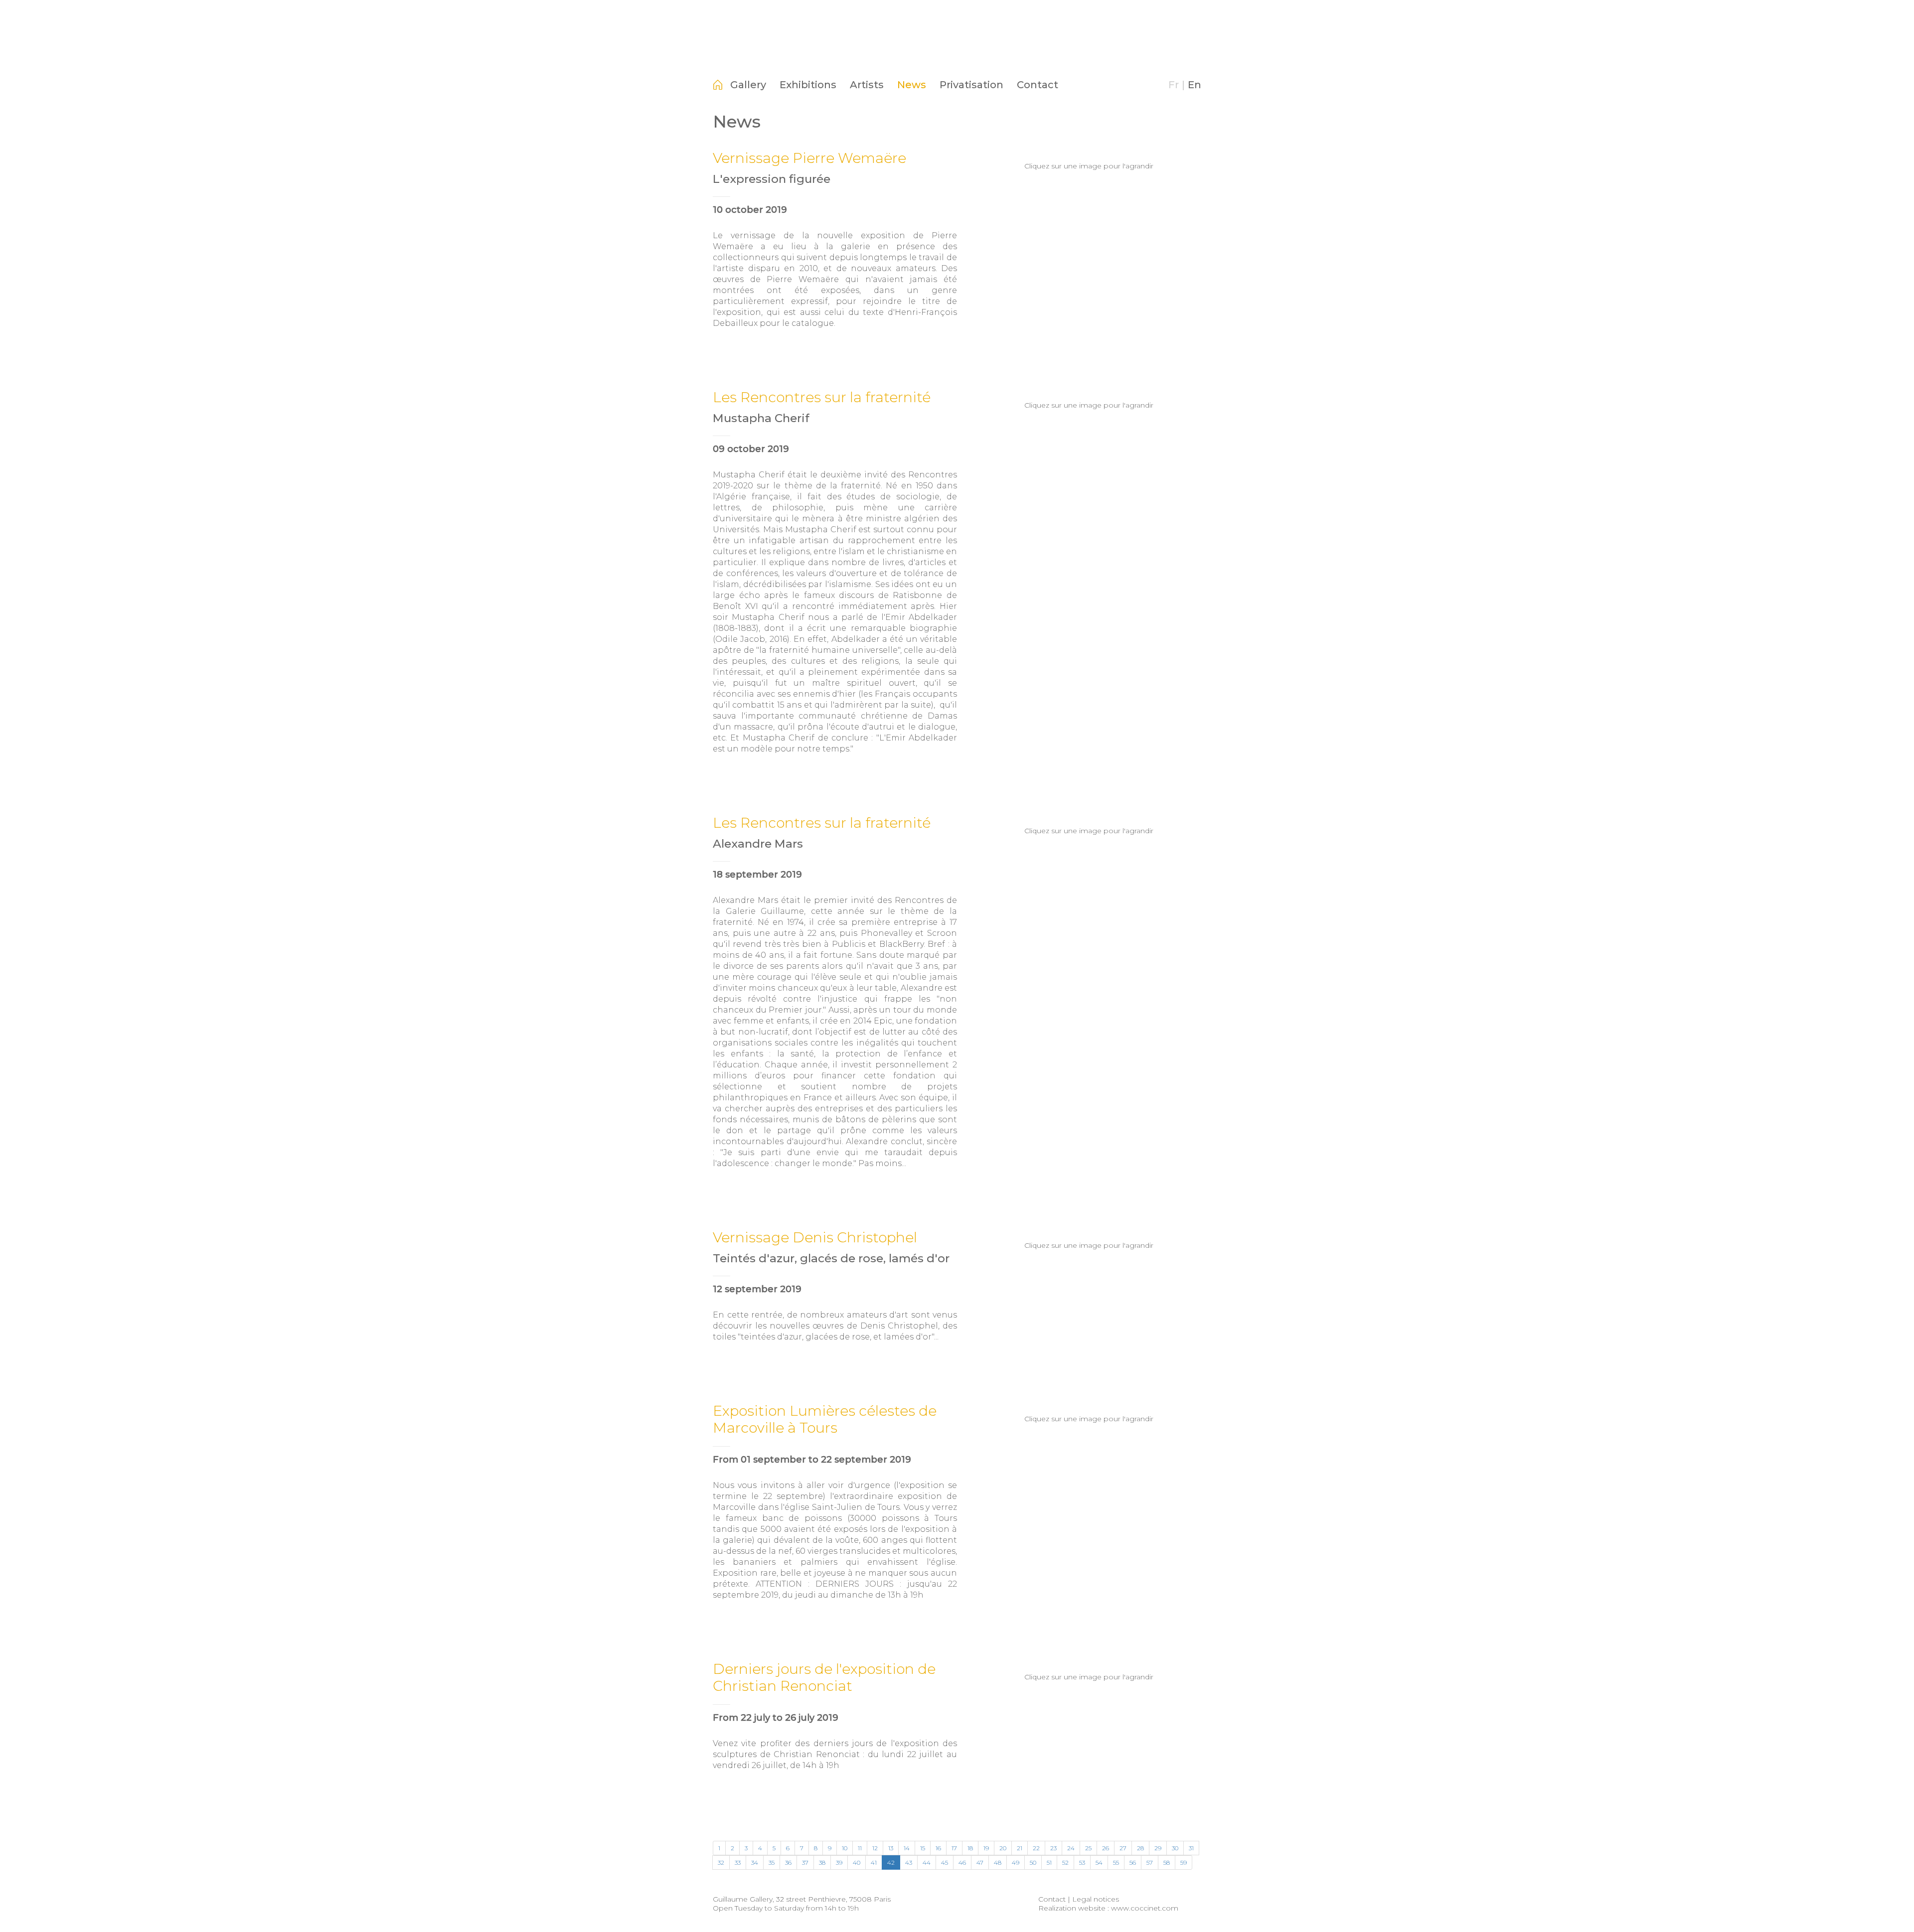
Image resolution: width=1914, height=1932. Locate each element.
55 (1116, 1862)
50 (1033, 1862)
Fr (1174, 85)
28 (1140, 1848)
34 (755, 1862)
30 (1175, 1848)
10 (845, 1848)
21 (1020, 1848)
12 (875, 1848)
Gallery (748, 85)
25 (1088, 1848)
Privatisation (971, 85)
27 (1123, 1848)
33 (738, 1862)
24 (1071, 1848)
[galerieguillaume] (957, 57)
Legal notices (1096, 1899)
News (912, 85)
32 (721, 1862)
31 (1191, 1848)
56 (1133, 1862)
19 (986, 1848)
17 (954, 1848)
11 (860, 1848)
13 (891, 1848)
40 (857, 1862)
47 (980, 1862)
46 (962, 1862)
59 (1184, 1862)
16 (938, 1848)
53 (1082, 1862)
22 (1036, 1848)
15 (923, 1848)
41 (874, 1862)
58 (1167, 1862)
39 (839, 1862)
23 (1053, 1848)
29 (1158, 1848)
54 (1099, 1862)
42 (891, 1862)
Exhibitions (808, 85)
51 (1049, 1862)
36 (788, 1862)
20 (1003, 1848)
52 (1065, 1862)
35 (772, 1862)
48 (998, 1862)
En (1195, 85)
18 (970, 1848)
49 (1016, 1862)
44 (927, 1862)
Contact (1037, 85)
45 (945, 1862)
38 (822, 1862)
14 (907, 1848)
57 (1150, 1862)
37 (805, 1862)
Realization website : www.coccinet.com (1108, 1908)
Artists (867, 85)
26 (1106, 1848)
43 (909, 1862)
